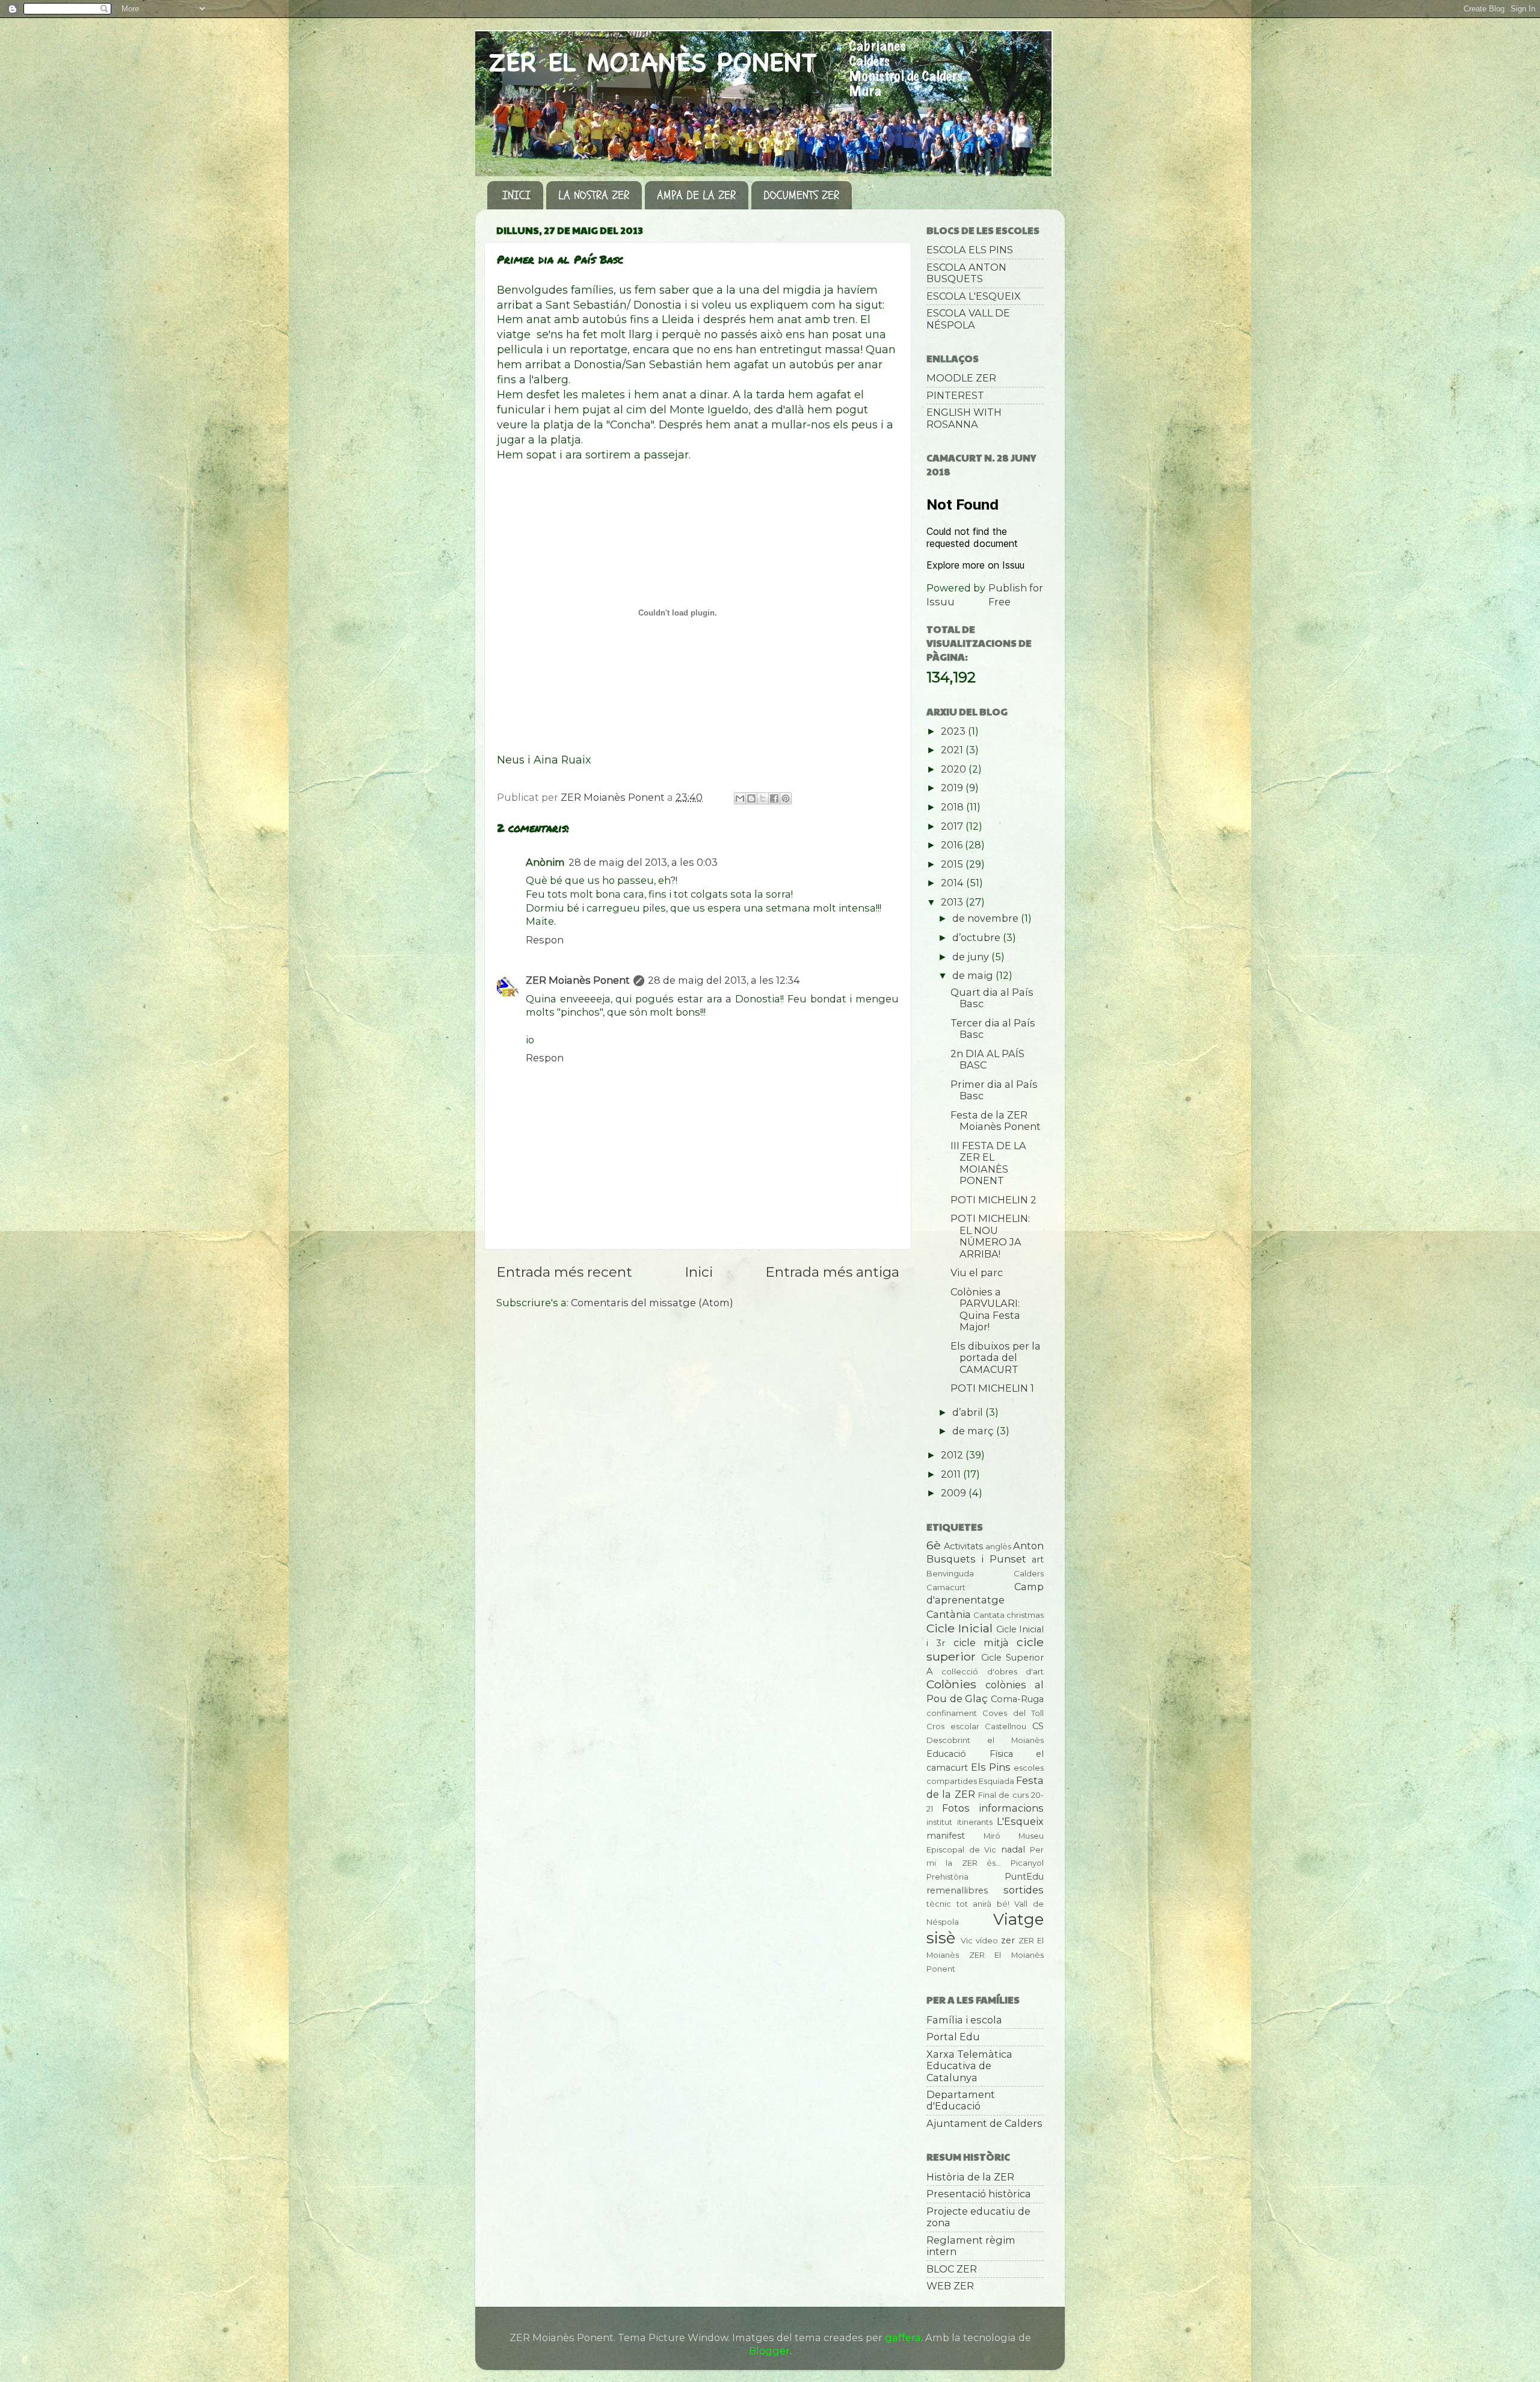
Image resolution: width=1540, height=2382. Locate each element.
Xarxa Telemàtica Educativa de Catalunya (969, 2066)
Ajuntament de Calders (984, 2123)
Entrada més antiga (832, 1272)
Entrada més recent (564, 1272)
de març (974, 1431)
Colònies (951, 1684)
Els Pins (991, 1767)
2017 (953, 826)
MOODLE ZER (961, 378)
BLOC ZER (952, 2269)
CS (1038, 1726)
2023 (954, 731)
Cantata (989, 1615)
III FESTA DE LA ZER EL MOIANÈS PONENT (988, 1163)
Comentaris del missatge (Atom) (652, 1303)
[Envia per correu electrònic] (740, 798)
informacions (1011, 1808)
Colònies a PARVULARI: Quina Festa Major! (985, 1309)
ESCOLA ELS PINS (970, 250)
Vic (967, 1940)
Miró (992, 1836)
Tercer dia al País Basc (993, 1029)
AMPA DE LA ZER (696, 195)
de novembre (987, 918)
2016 (953, 845)
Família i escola (964, 2020)
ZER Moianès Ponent (578, 980)
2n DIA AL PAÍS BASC (987, 1059)
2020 (955, 769)
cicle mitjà (981, 1643)
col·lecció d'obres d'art (993, 1671)
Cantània (949, 1614)
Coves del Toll (1013, 1713)
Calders (1029, 1573)
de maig (974, 975)
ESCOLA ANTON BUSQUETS (966, 273)
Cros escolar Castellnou (976, 1726)
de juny (972, 957)
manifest (946, 1836)
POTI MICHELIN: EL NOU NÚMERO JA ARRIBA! (990, 1236)
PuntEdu (1024, 1877)
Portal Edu (953, 2037)
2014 (953, 883)
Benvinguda (950, 1573)
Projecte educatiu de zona (978, 2217)
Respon (545, 940)
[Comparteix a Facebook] (774, 798)
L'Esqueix (1020, 1821)
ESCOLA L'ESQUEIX (974, 296)
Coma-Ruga (1017, 1699)
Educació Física (970, 1754)
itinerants (975, 1822)
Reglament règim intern (971, 2246)
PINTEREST (955, 395)
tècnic (939, 1904)
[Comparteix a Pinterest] (786, 798)
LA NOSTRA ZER (594, 195)
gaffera (903, 2337)
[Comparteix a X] (763, 798)
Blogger (769, 2351)
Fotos (956, 1808)
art (1038, 1560)
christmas (1025, 1615)
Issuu (941, 602)
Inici (699, 1272)
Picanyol (1027, 1863)
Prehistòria (947, 1877)
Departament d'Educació (961, 2100)
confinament (952, 1713)
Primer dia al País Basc (994, 1090)
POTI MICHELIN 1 (992, 1388)
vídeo (987, 1940)
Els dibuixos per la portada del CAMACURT (996, 1358)
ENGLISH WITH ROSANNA (964, 418)
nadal (1013, 1850)
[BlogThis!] (751, 798)
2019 (953, 788)
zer (1008, 1940)
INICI (516, 195)
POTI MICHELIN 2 (993, 1200)
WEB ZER (950, 2286)
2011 (952, 1474)
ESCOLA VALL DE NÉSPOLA (968, 319)
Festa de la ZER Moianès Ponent (996, 1121)
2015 (953, 864)
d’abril (969, 1412)
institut (939, 1822)
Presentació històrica (979, 2194)
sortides (1024, 1890)
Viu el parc (977, 1273)
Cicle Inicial (959, 1628)
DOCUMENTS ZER (801, 195)
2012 (953, 1455)
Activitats (963, 1546)
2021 (953, 750)
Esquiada (996, 1781)
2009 (955, 1493)
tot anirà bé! (983, 1904)
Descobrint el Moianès (985, 1740)
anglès (998, 1546)
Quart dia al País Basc (992, 998)
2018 (953, 807)
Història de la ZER (970, 2177)
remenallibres (957, 1890)
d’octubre (978, 937)
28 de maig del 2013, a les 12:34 (724, 980)
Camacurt (946, 1587)
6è (934, 1545)
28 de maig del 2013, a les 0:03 (643, 862)
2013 (953, 902)
